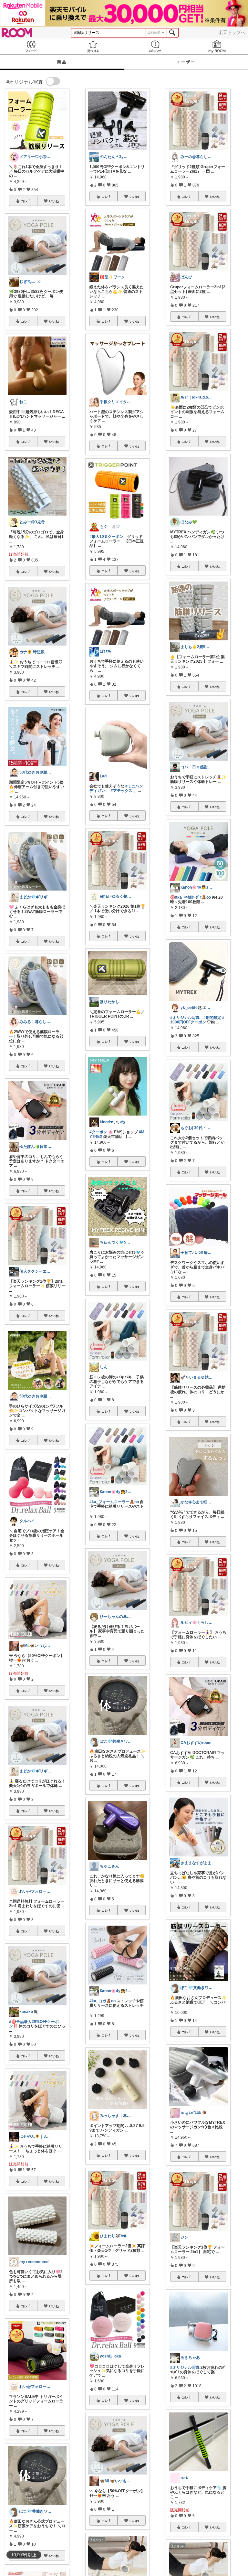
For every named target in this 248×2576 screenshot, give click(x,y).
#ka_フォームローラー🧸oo (114, 1502)
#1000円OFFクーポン (197, 1020)
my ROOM (217, 46)
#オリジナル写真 (185, 1018)
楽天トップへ (232, 32)
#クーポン (98, 1132)
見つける (93, 46)
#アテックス (122, 791)
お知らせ (155, 46)
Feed (31, 46)
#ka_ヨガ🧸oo (103, 2001)
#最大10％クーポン (106, 537)
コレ (24, 201)
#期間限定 (212, 1018)
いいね (54, 201)
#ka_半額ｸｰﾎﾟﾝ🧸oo (193, 897)
